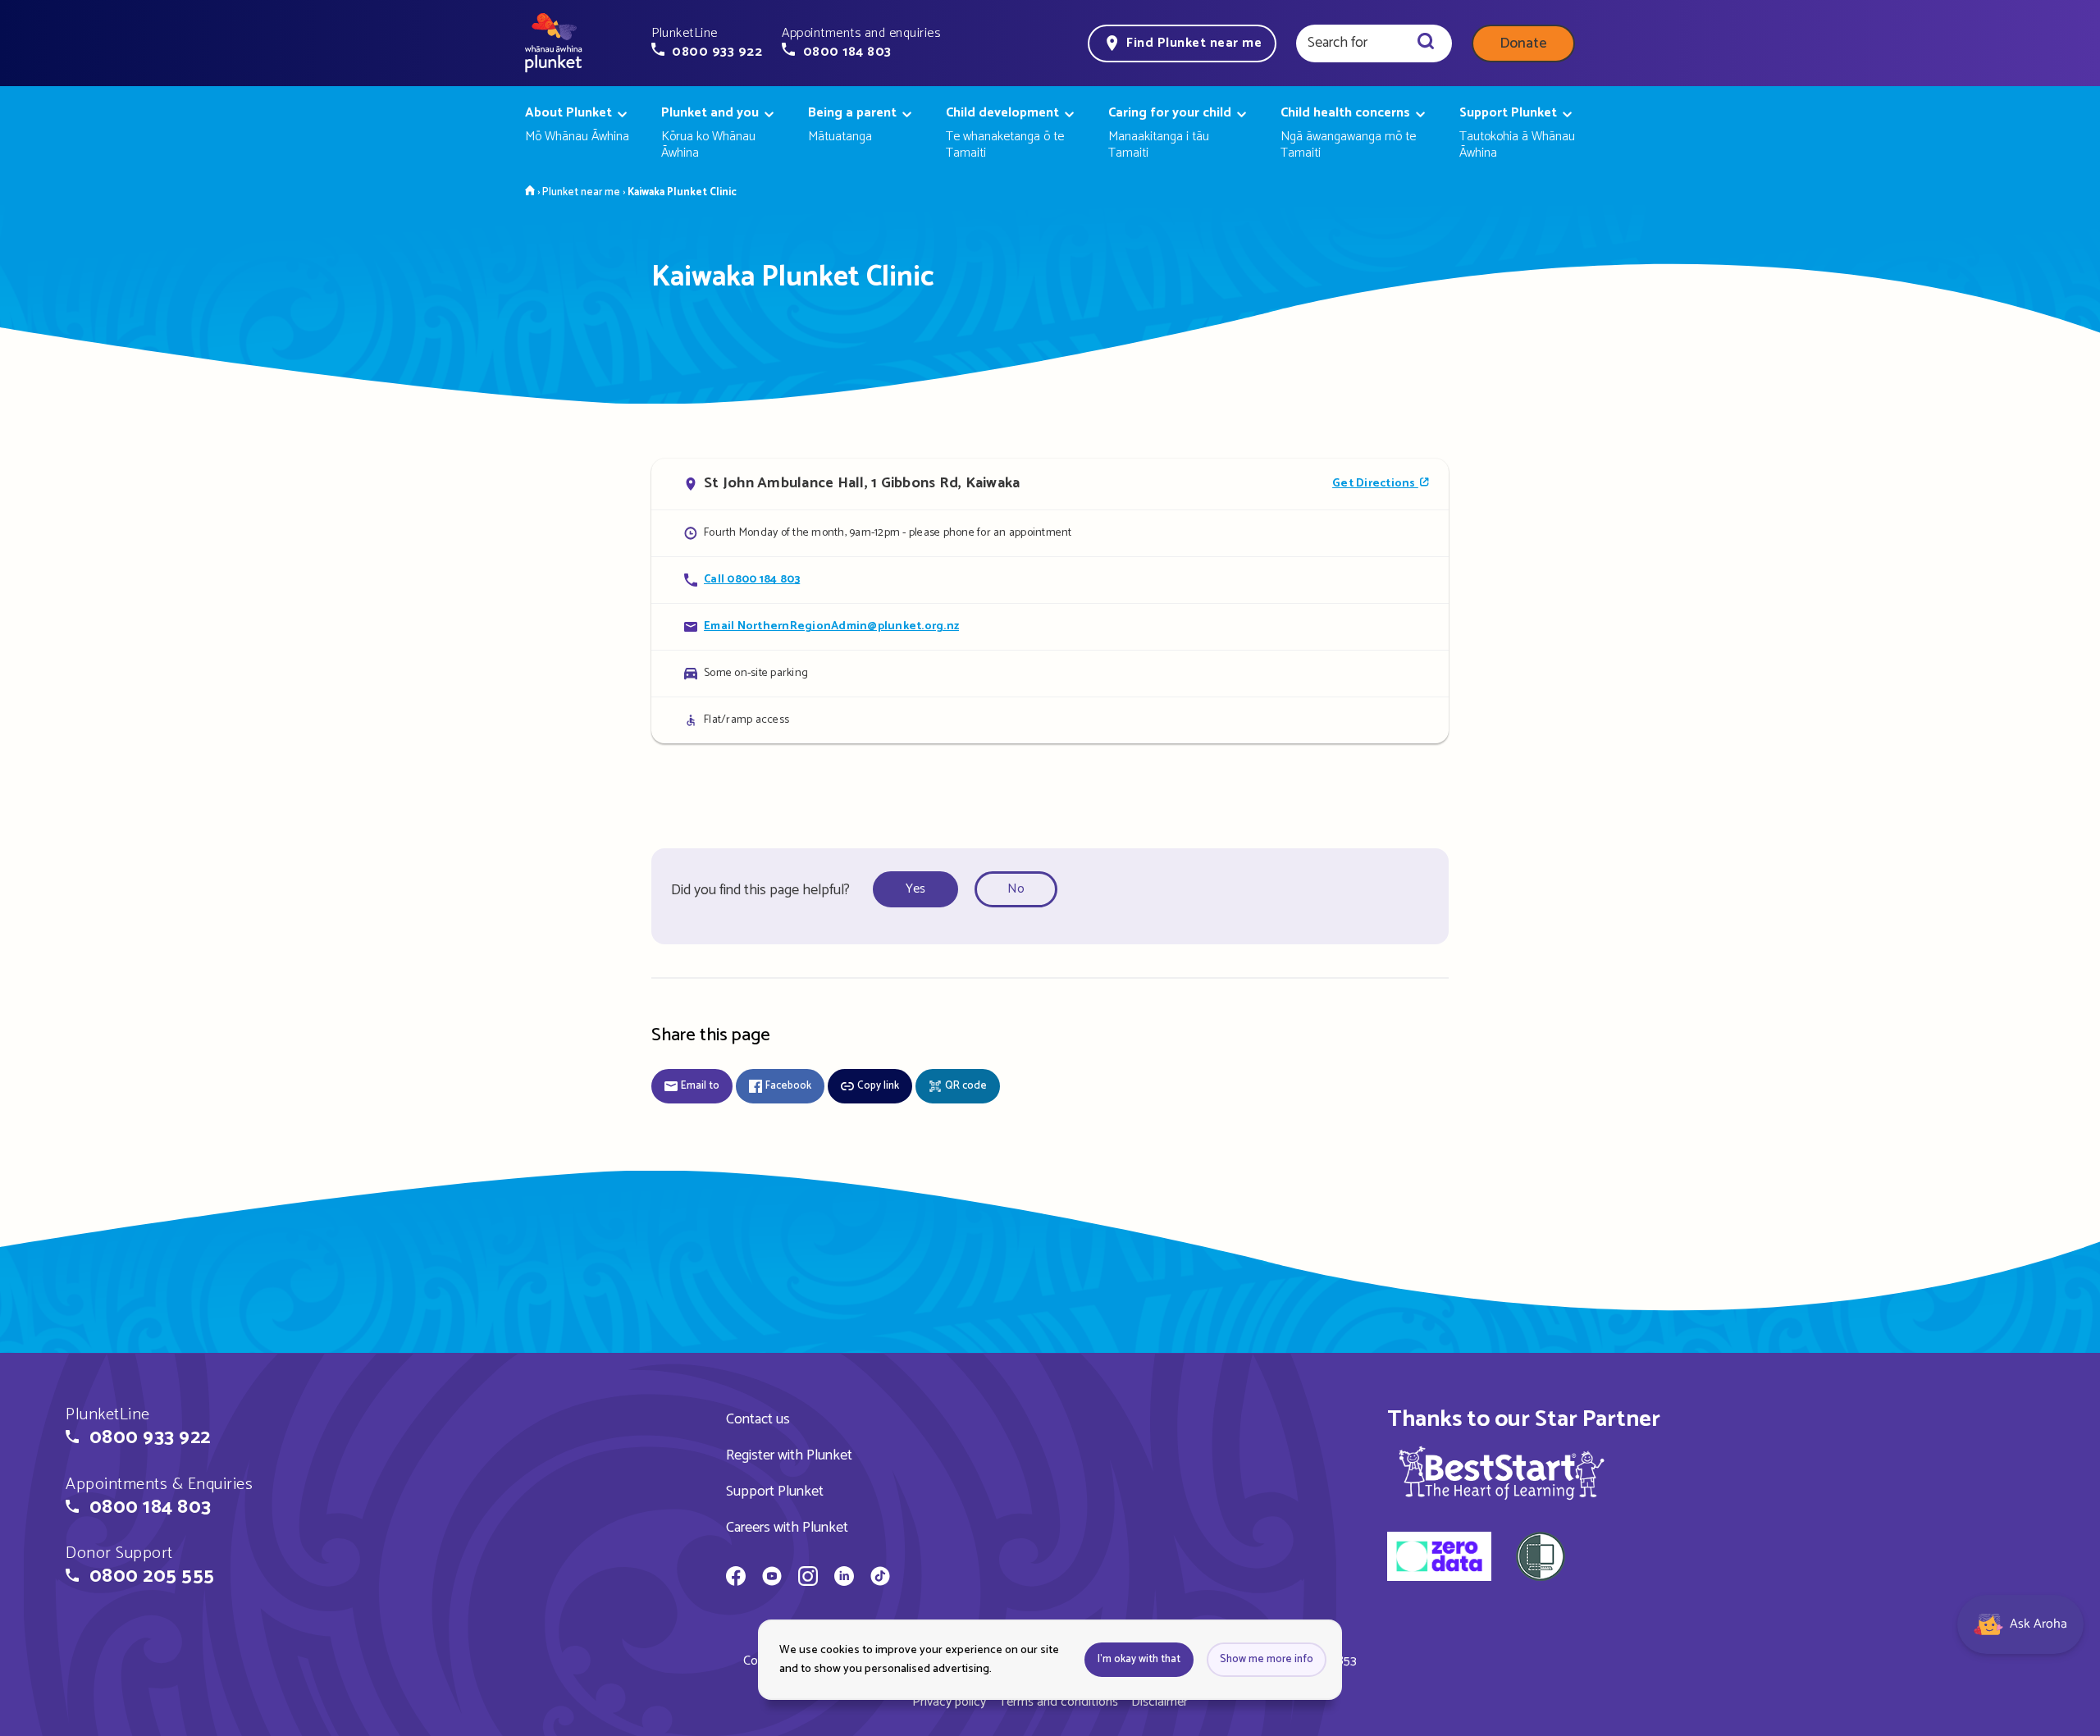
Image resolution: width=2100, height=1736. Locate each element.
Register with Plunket (789, 1455)
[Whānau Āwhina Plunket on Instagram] (808, 1578)
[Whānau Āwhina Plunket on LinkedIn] (844, 1578)
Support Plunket (775, 1492)
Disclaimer (1160, 1702)
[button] (707, 43)
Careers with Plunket (787, 1528)
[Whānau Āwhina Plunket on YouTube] (772, 1578)
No (1016, 889)
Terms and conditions (1059, 1702)
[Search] (1426, 43)
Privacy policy (949, 1702)
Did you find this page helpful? (760, 890)
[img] (1502, 1473)
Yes (915, 889)
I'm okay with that (1139, 1659)
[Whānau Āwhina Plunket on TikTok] (880, 1578)
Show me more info (1267, 1659)
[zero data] (1439, 1559)
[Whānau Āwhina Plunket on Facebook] (736, 1578)
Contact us (758, 1419)
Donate (1523, 43)
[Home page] (554, 43)
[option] (920, 890)
